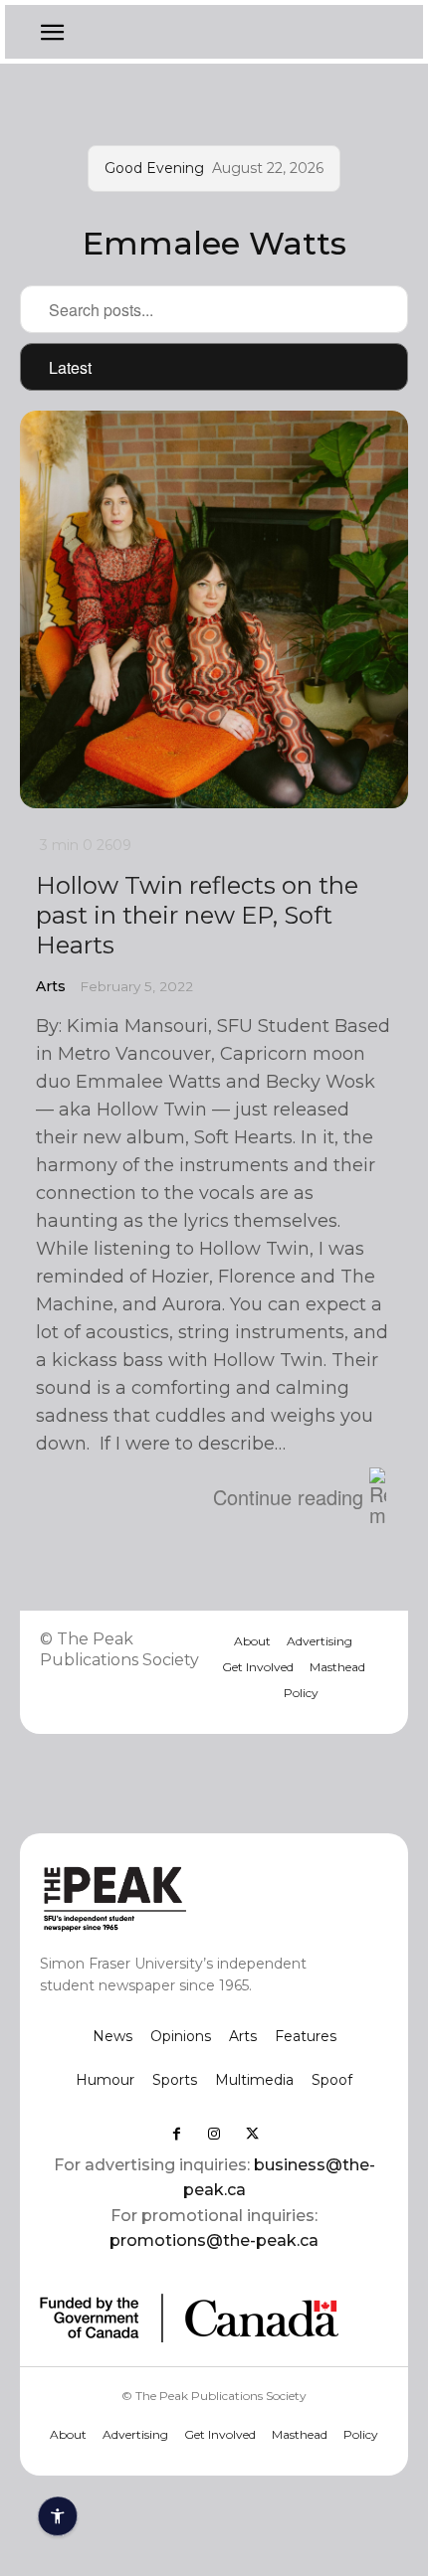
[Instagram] (214, 2134)
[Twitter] (252, 2134)
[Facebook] (176, 2134)
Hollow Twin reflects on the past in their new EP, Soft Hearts (197, 915)
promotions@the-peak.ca (214, 2240)
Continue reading (288, 1497)
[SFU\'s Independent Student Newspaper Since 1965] (179, 1897)
